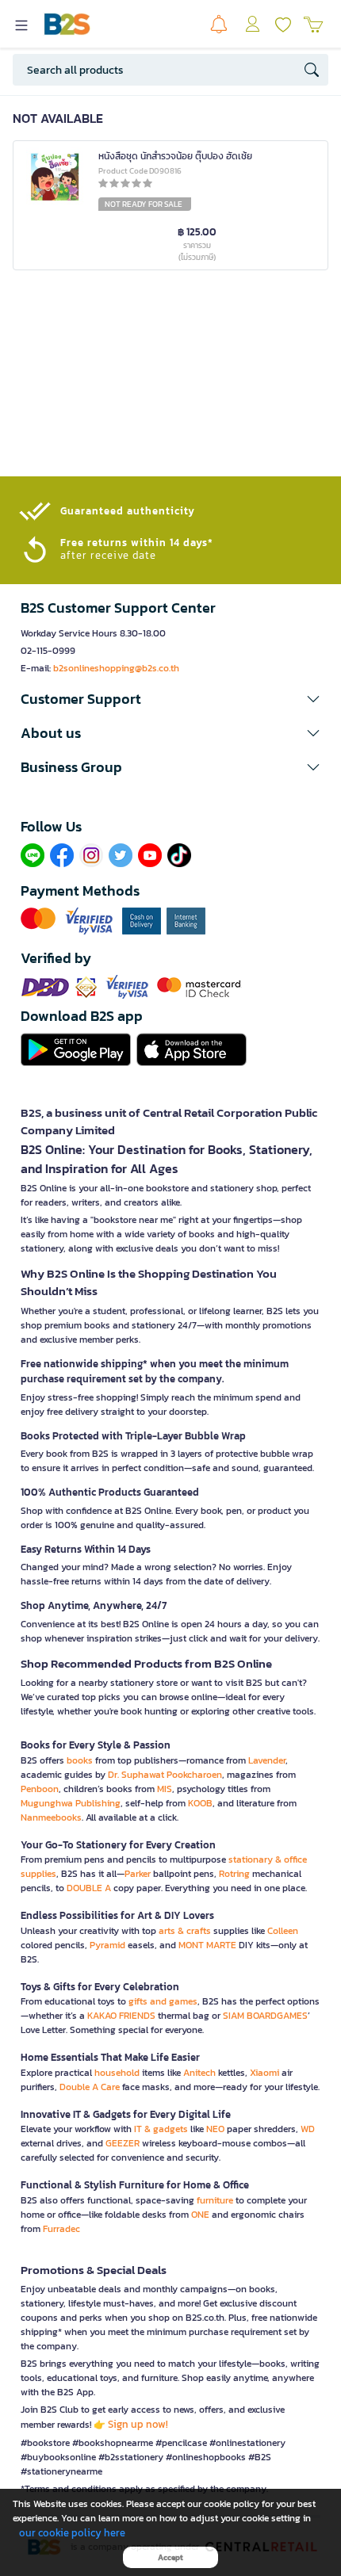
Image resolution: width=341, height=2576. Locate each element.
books (80, 1760)
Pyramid (107, 1945)
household (117, 2073)
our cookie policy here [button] (72, 2533)
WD (308, 2129)
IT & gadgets (161, 2129)
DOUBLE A (89, 1888)
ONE (200, 2215)
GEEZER (123, 2143)
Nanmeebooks (51, 1817)
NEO (215, 2129)
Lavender (267, 1760)
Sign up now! (138, 2424)
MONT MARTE (207, 1945)
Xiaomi (264, 2073)
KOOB (200, 1803)
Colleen (283, 1931)
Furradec (61, 2229)
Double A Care (90, 2087)
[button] (170, 699)
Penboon (40, 1789)
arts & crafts (185, 1931)
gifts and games (163, 2001)
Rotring (234, 1874)
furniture (215, 2200)
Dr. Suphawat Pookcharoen (165, 1775)
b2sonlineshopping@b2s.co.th (116, 668)
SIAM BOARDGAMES (265, 2016)
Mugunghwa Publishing (71, 1803)
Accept (170, 2557)
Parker (138, 1874)
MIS (165, 1789)
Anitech (199, 2073)
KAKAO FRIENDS (121, 2016)
